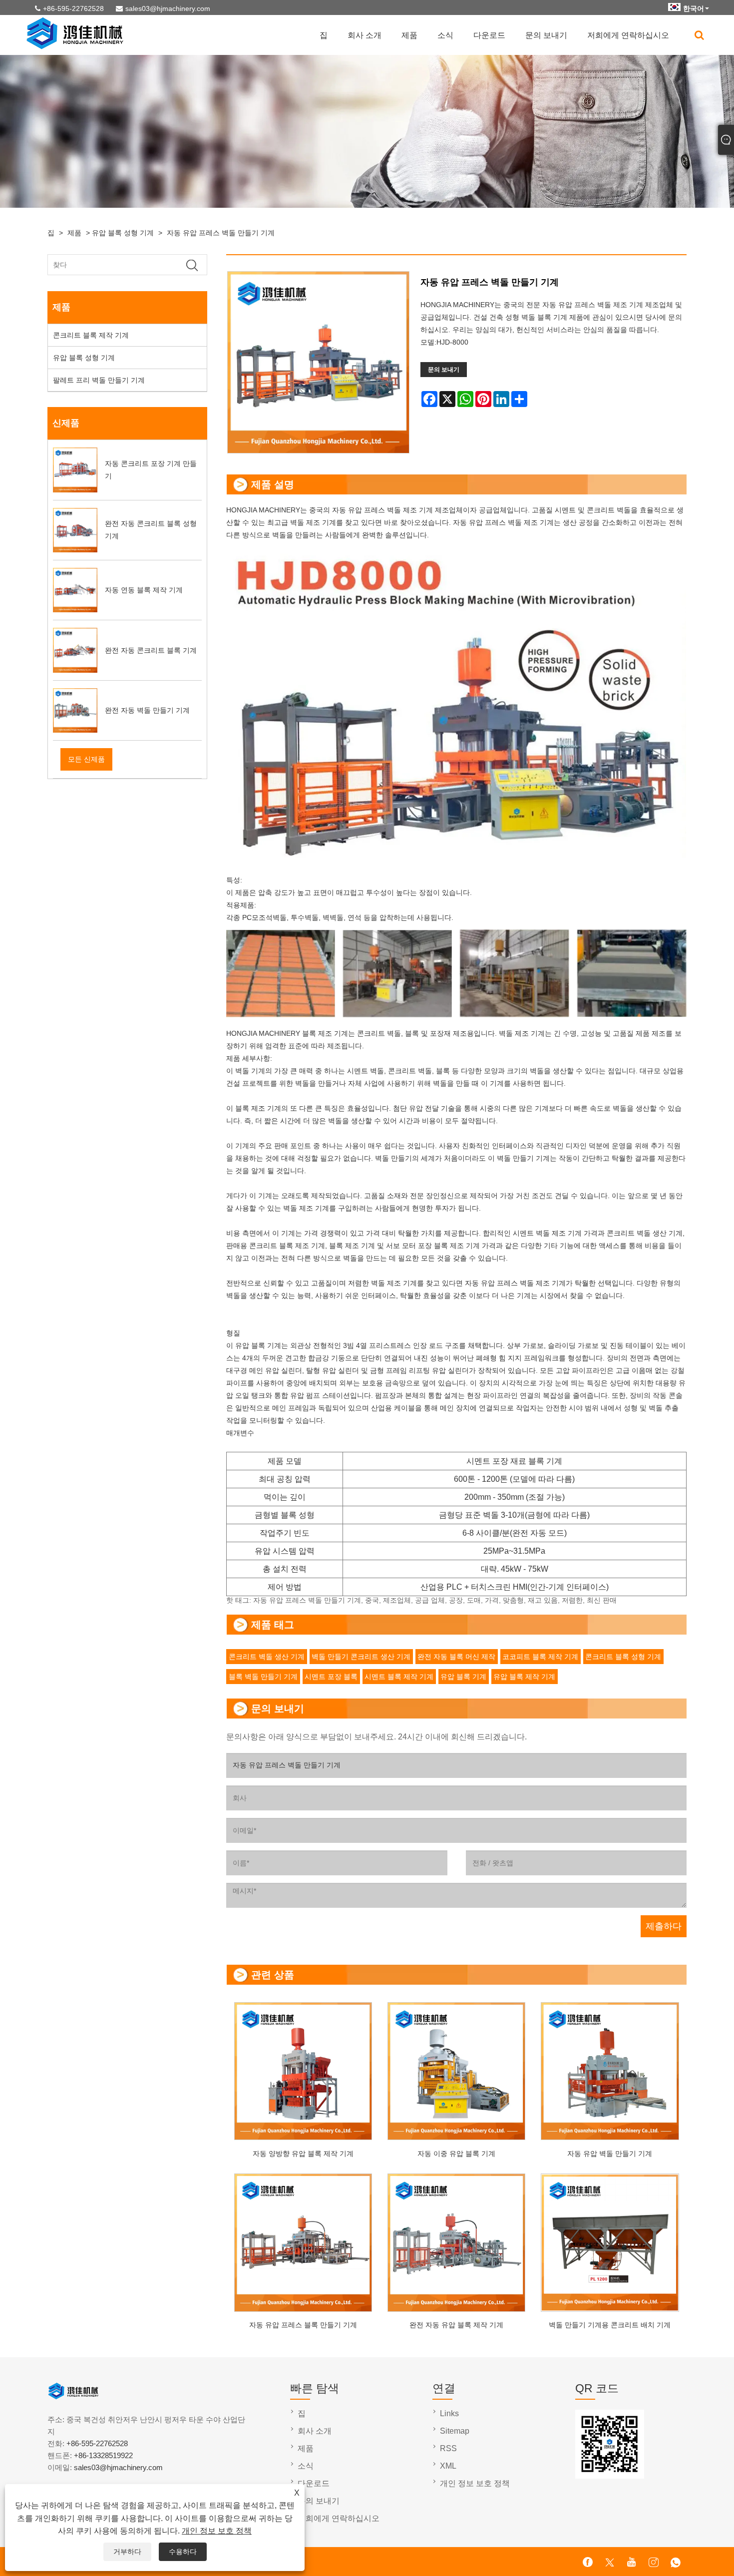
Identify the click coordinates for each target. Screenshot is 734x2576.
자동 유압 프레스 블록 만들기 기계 (303, 2325)
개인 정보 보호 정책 (217, 2531)
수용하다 (183, 2552)
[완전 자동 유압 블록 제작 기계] (457, 2240)
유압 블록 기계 (463, 1677)
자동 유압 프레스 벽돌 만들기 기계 (221, 233)
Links (449, 2413)
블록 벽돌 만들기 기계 (263, 1677)
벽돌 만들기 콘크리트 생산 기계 (361, 1657)
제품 (409, 35)
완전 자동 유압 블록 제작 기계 (456, 2325)
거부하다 (127, 2552)
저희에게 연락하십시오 (628, 35)
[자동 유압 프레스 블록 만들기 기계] (303, 2240)
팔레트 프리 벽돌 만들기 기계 (99, 380)
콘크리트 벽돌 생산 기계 (267, 1657)
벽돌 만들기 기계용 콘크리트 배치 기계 (610, 2325)
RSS (448, 2448)
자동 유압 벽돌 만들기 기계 (610, 2153)
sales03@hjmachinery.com (168, 8)
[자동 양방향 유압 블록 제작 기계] (303, 2068)
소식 (445, 35)
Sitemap (455, 2431)
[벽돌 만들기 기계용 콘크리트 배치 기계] (610, 2240)
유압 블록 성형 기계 (123, 233)
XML (448, 2466)
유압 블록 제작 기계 (524, 1677)
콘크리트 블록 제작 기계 (91, 335)
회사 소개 (365, 35)
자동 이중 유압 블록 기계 (456, 2153)
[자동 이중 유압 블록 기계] (457, 2068)
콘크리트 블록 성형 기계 (623, 1657)
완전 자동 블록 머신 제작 (456, 1657)
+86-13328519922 (103, 2455)
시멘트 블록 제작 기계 (399, 1677)
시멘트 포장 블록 (331, 1677)
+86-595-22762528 (73, 8)
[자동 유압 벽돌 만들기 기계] (610, 2068)
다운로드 (489, 35)
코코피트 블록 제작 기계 (540, 1657)
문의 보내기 (546, 35)
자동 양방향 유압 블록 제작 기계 (303, 2153)
